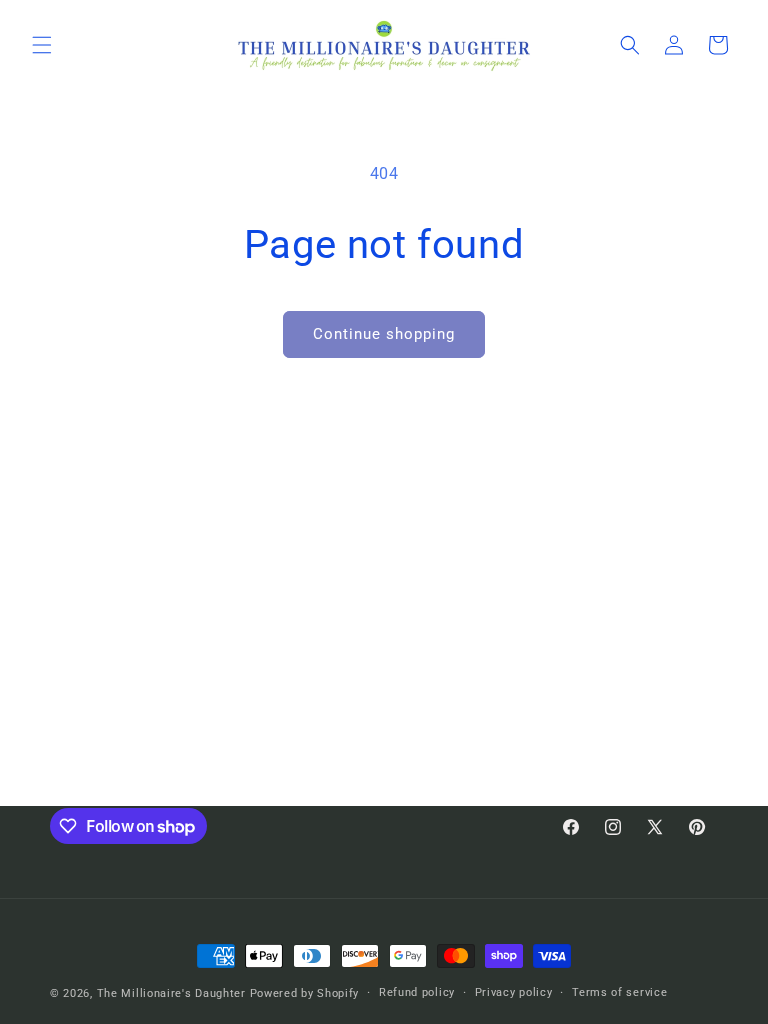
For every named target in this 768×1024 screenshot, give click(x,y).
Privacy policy (514, 992)
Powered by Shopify (305, 993)
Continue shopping (384, 334)
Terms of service (619, 992)
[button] (42, 45)
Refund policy (417, 992)
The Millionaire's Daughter (171, 993)
